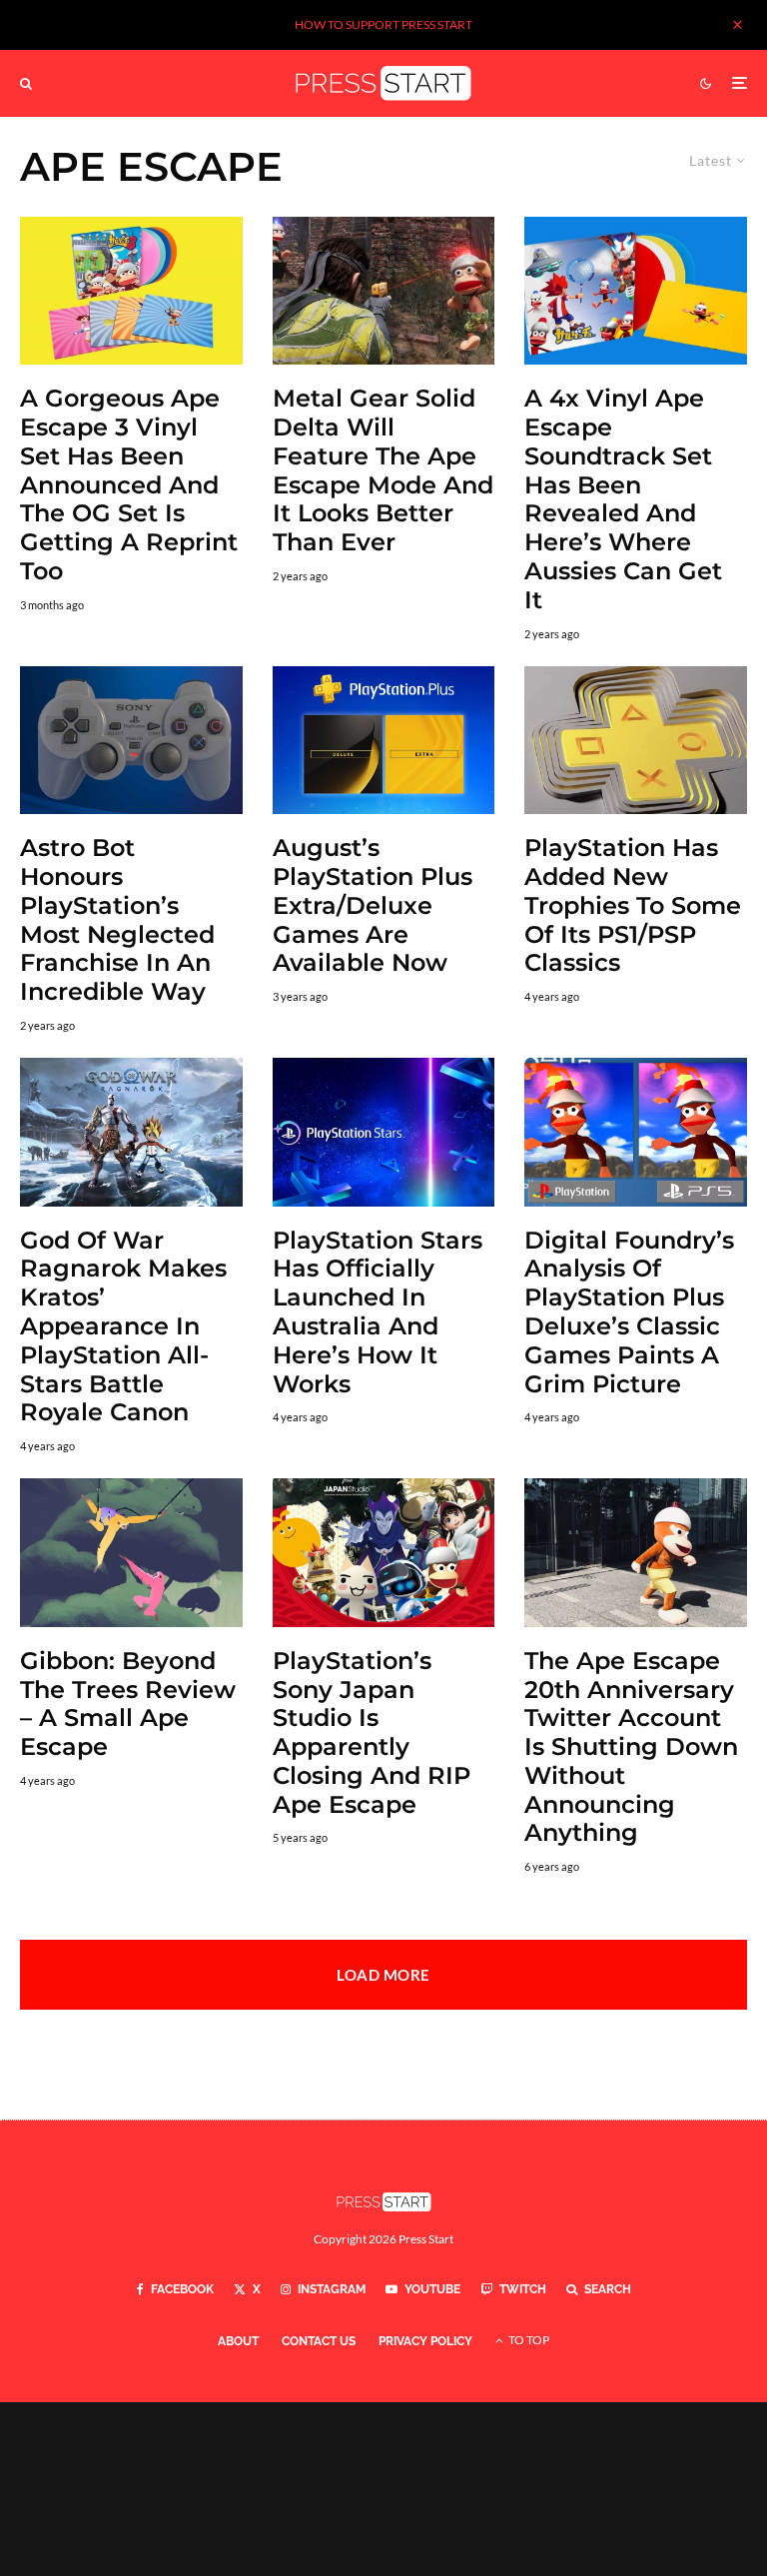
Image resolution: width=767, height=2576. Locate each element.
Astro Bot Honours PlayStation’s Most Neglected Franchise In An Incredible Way (117, 920)
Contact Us (319, 2341)
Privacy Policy (425, 2341)
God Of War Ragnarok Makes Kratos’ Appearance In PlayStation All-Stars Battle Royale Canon (123, 1327)
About (238, 2341)
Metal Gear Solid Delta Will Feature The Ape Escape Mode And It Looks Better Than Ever (383, 470)
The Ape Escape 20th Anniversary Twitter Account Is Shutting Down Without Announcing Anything (631, 1747)
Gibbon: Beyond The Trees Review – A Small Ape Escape (128, 1704)
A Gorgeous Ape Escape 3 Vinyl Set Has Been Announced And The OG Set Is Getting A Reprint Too (129, 485)
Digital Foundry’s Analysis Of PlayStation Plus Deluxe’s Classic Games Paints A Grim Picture (629, 1312)
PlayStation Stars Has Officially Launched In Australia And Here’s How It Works (378, 1312)
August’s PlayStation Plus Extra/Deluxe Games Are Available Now (373, 905)
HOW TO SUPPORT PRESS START (383, 24)
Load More (383, 1975)
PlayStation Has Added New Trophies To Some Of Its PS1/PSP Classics (633, 905)
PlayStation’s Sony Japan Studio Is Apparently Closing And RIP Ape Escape (372, 1733)
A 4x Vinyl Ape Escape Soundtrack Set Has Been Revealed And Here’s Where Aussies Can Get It (623, 499)
